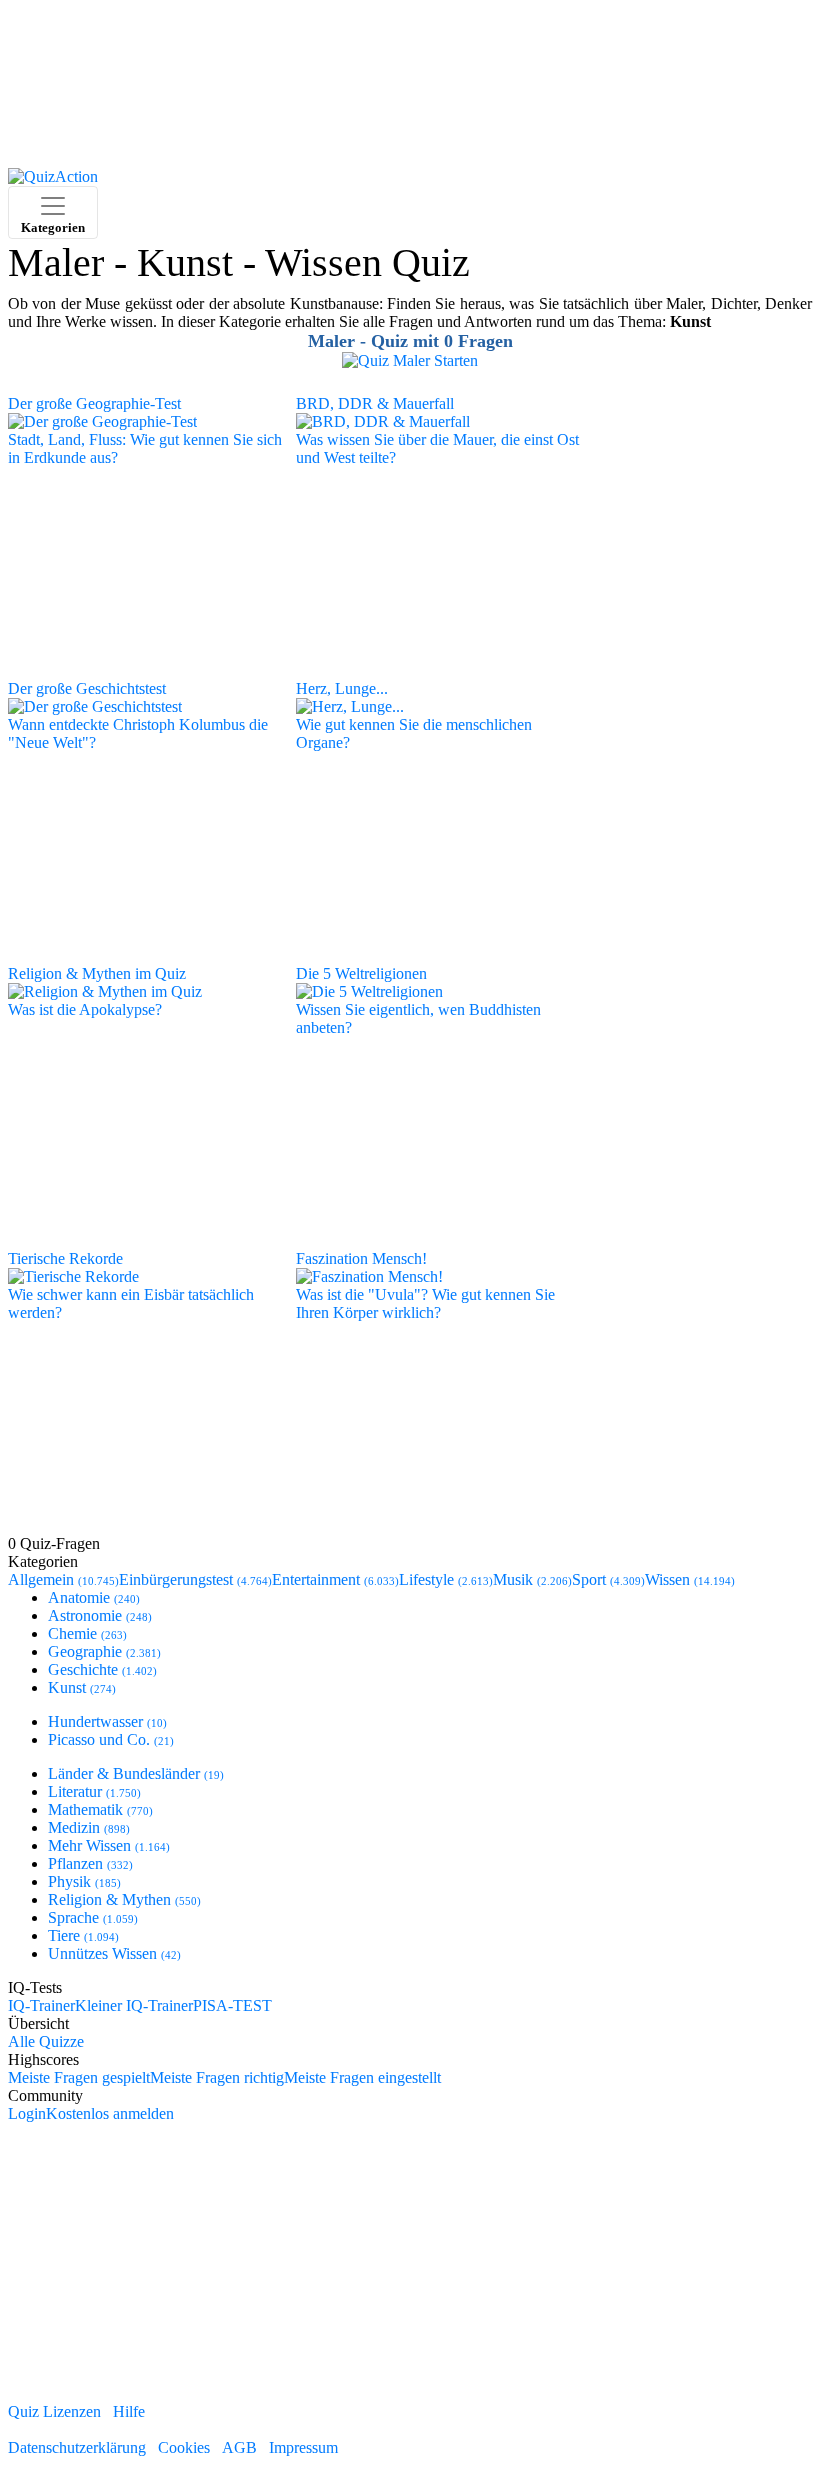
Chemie (87, 1633)
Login (27, 2113)
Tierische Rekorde (65, 1258)
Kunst (82, 1687)
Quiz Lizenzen (54, 2411)
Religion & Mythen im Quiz (97, 973)
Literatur (94, 1791)
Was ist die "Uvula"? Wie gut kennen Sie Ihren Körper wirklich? (425, 1303)
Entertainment (335, 1579)
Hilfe (129, 2411)
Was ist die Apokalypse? (85, 1009)
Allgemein (63, 1579)
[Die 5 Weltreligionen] (369, 990)
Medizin (89, 1827)
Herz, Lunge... (342, 688)
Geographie (104, 1651)
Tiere (83, 1935)
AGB (239, 2447)
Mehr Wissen (109, 1845)
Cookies (184, 2447)
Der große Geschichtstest (87, 688)
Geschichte (102, 1669)
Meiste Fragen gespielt (79, 2077)
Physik (84, 1881)
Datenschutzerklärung (77, 2447)
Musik (532, 1579)
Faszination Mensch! (361, 1258)
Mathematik (100, 1809)
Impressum (303, 2447)
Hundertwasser (107, 1721)
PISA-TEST (232, 2005)
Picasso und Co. (111, 1739)
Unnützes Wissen (114, 1953)
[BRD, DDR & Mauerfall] (383, 420)
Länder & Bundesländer (136, 1773)
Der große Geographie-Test (94, 403)
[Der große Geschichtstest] (95, 705)
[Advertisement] (410, 88)
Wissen (690, 1579)
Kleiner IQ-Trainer (134, 2005)
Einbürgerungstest (195, 1579)
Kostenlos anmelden (110, 2113)
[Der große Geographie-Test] (102, 420)
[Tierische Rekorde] (73, 1275)
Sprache (93, 1917)
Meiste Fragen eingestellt (362, 2077)
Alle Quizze (46, 2041)
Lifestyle (446, 1579)
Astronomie (100, 1615)
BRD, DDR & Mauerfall (375, 403)
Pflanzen (90, 1863)
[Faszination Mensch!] (369, 1275)
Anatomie (94, 1597)
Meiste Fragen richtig (217, 2077)
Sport (608, 1579)
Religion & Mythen (124, 1899)
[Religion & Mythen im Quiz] (105, 990)
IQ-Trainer (41, 2005)
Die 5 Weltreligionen (361, 973)
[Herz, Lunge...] (350, 705)
